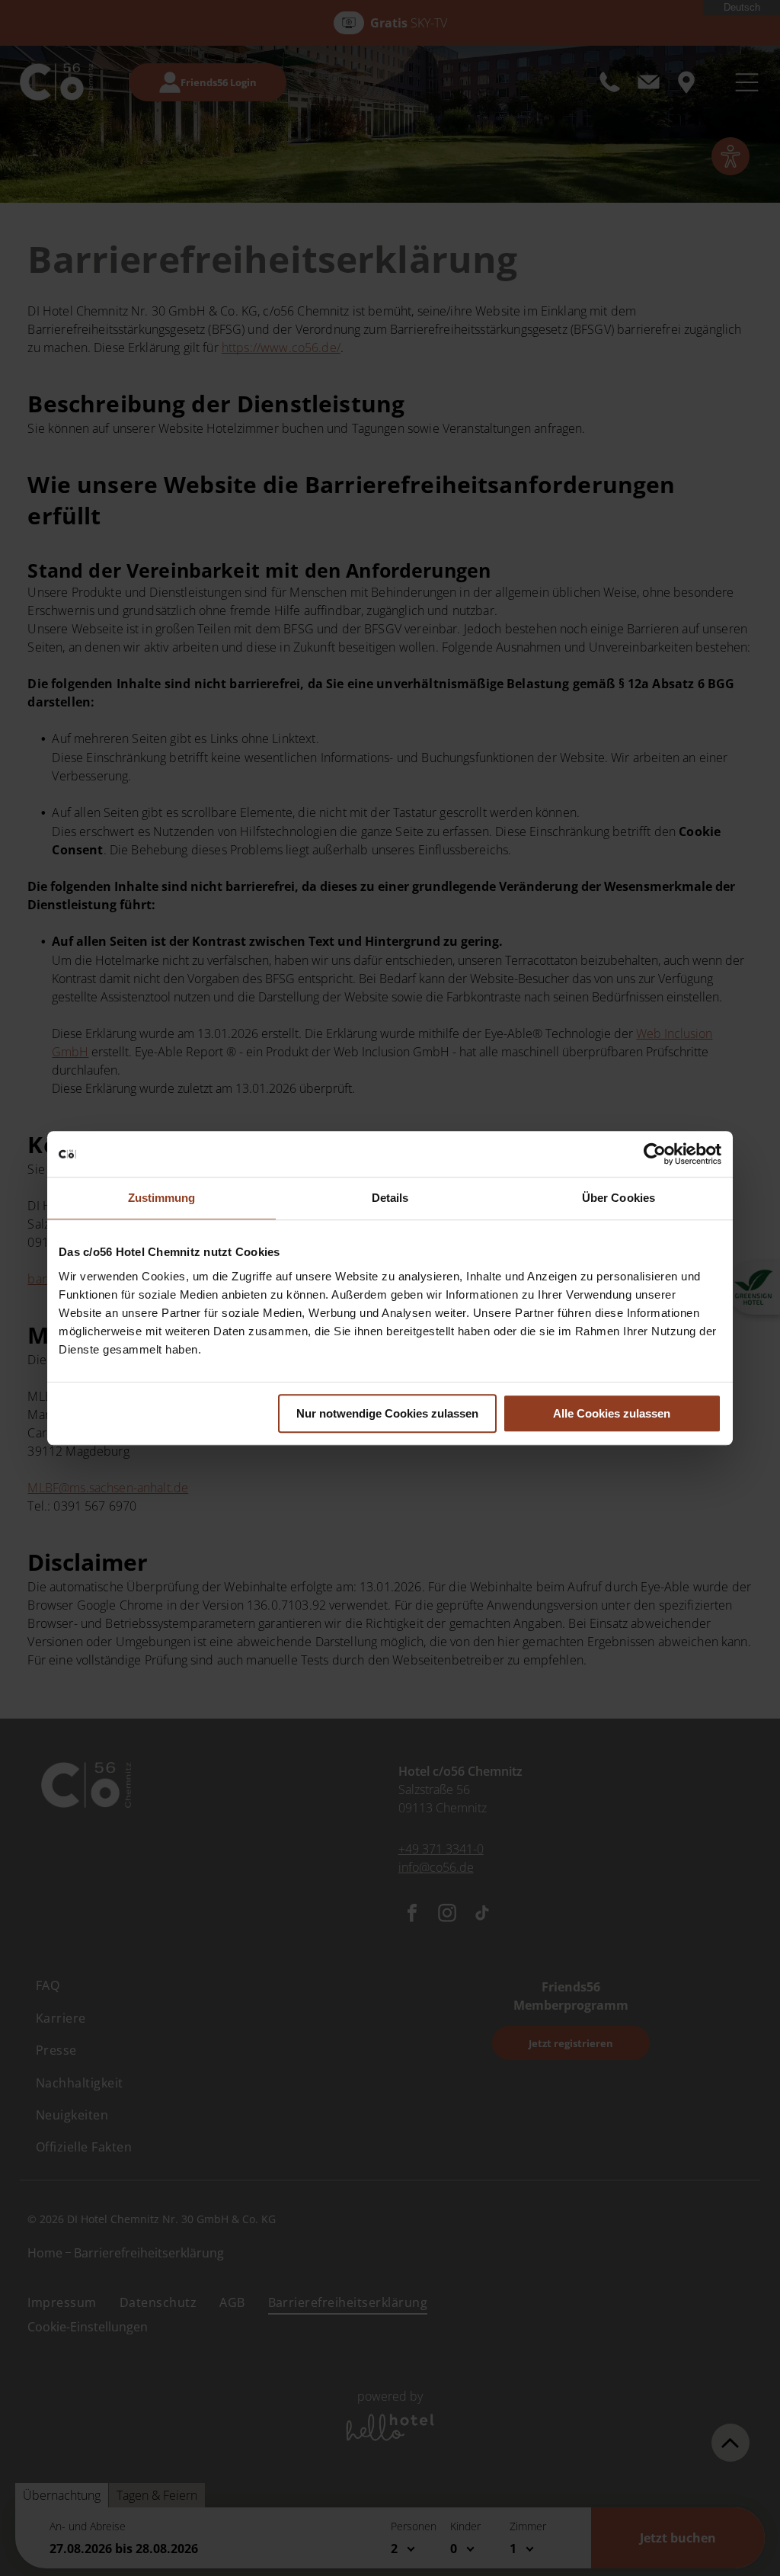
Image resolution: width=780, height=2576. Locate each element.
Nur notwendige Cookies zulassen (387, 1413)
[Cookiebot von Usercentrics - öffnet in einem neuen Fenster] (655, 1154)
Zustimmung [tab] (162, 1198)
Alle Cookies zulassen (612, 1413)
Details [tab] (390, 1198)
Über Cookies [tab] (619, 1198)
